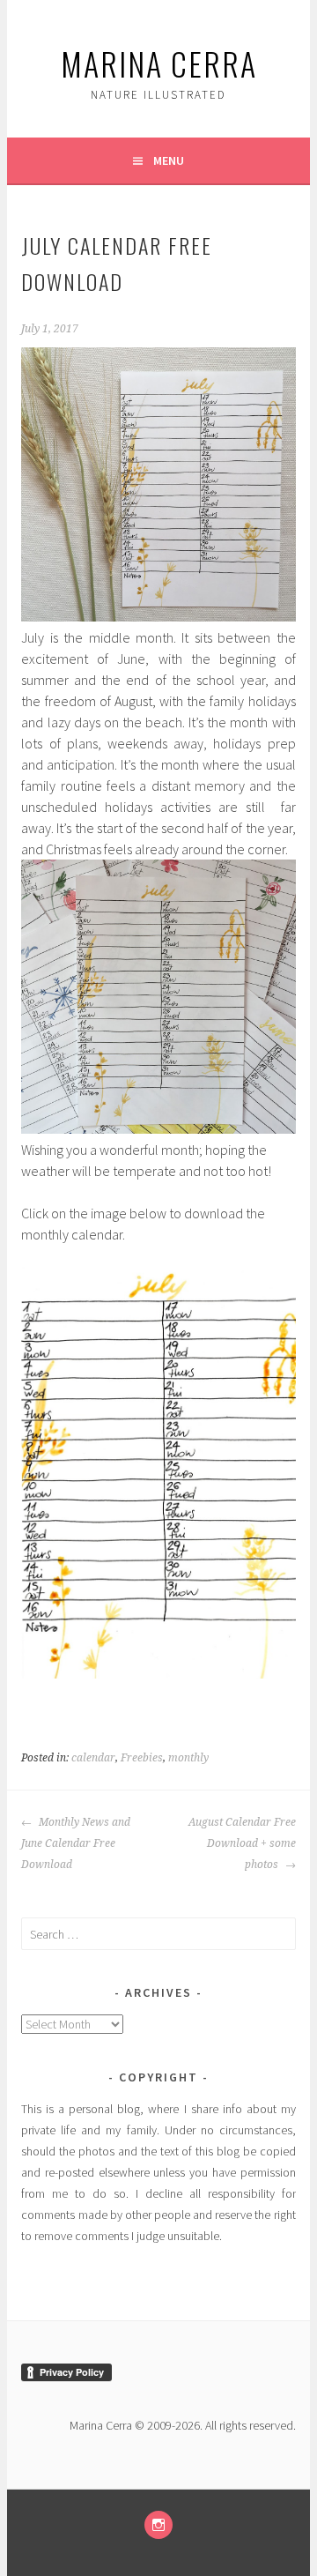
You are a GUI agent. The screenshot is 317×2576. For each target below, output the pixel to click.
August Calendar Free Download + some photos (242, 1843)
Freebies (142, 1758)
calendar (93, 1758)
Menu (169, 160)
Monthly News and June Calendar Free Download (76, 1843)
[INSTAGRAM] (158, 2525)
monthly (188, 1758)
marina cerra (159, 63)
